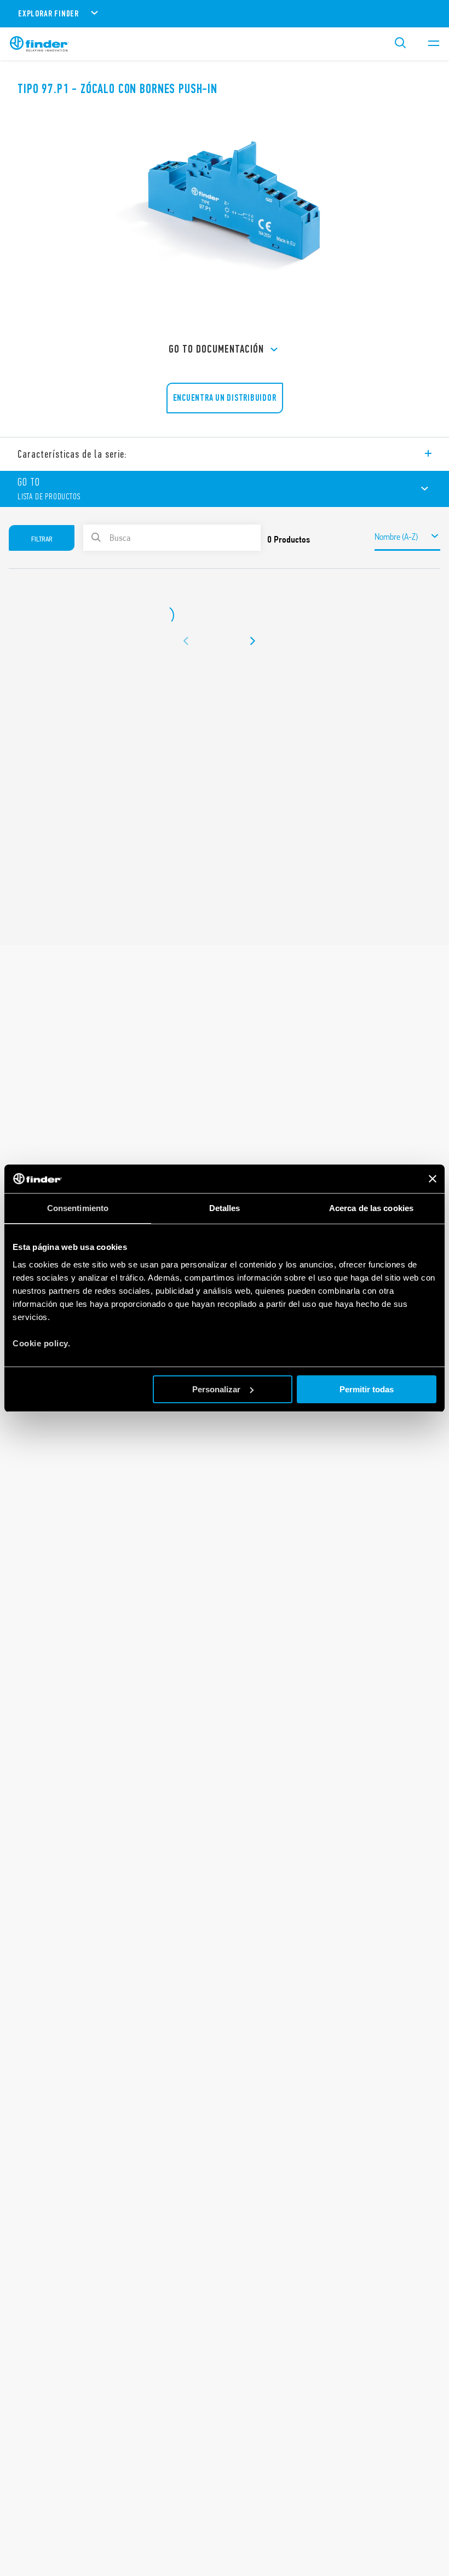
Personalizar (216, 1389)
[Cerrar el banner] (433, 1179)
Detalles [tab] (225, 1208)
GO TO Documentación (216, 349)
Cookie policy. (41, 1343)
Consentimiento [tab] (78, 1208)
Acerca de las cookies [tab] (371, 1208)
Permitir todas (367, 1389)
